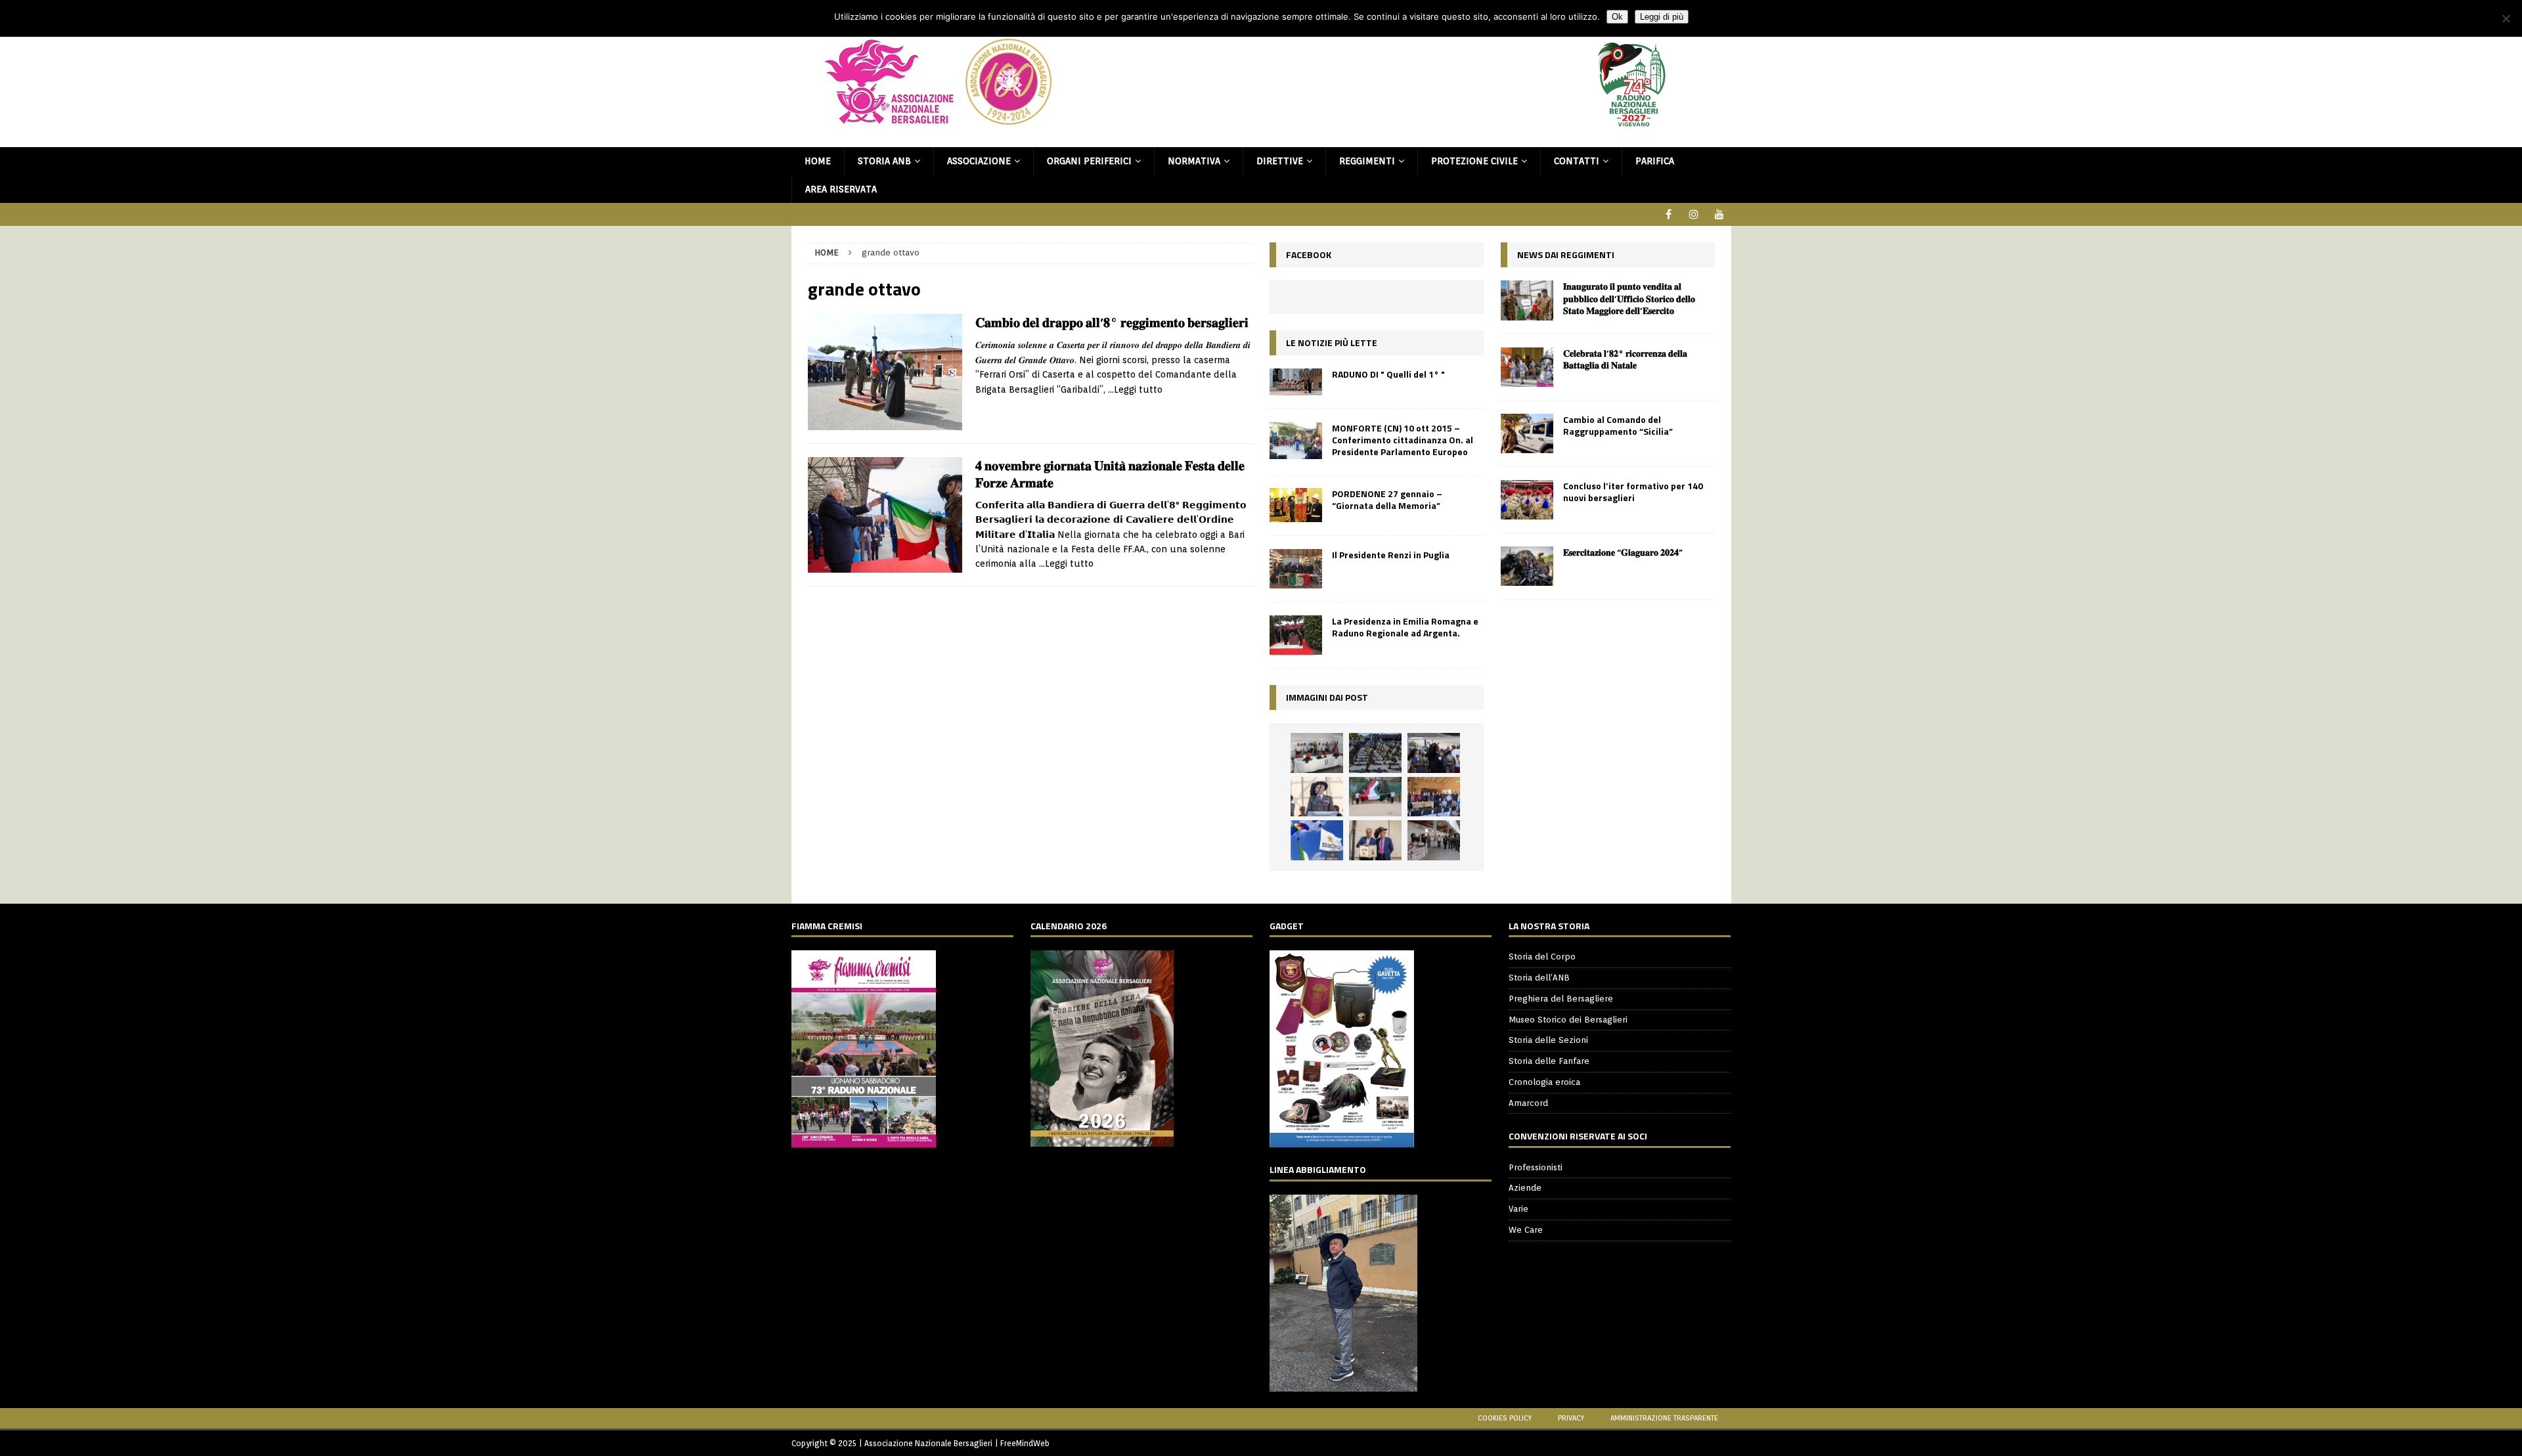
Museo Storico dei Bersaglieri (1568, 1020)
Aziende (1525, 1188)
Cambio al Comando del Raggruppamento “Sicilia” (1618, 425)
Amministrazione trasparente (1664, 1418)
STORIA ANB (884, 161)
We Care (1526, 1230)
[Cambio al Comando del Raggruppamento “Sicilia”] (1527, 433)
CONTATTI (1577, 161)
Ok (1617, 17)
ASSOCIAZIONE (979, 161)
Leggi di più (1662, 17)
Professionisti (1536, 1167)
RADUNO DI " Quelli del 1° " (1388, 374)
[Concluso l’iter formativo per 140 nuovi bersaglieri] (1527, 500)
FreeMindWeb (1025, 1443)
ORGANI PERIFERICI (1089, 161)
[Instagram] (1694, 214)
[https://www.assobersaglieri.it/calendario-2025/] (1102, 1140)
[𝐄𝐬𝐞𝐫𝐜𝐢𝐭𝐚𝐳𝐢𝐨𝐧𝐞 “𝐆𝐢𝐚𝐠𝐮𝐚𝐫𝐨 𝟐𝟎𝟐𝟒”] (1527, 566)
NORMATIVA (1194, 161)
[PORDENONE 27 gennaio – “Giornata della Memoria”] (1296, 505)
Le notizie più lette (1332, 342)
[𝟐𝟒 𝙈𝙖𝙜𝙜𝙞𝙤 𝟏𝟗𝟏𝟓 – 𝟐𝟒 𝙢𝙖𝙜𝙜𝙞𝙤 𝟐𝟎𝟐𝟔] (1375, 797)
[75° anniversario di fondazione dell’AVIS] (1375, 840)
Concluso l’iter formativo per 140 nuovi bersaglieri (1633, 492)
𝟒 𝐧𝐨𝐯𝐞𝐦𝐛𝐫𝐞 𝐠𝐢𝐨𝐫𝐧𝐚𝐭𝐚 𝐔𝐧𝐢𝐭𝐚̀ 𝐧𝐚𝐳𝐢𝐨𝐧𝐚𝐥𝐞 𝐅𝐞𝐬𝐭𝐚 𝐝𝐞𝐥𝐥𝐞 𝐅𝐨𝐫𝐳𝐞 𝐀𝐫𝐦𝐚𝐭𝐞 (1110, 474)
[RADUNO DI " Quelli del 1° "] (1296, 382)
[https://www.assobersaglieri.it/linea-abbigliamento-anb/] (1343, 1384)
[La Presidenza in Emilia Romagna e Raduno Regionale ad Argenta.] (1296, 635)
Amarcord (1528, 1103)
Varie (1518, 1209)
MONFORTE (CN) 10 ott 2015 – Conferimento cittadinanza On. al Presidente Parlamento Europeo (1403, 440)
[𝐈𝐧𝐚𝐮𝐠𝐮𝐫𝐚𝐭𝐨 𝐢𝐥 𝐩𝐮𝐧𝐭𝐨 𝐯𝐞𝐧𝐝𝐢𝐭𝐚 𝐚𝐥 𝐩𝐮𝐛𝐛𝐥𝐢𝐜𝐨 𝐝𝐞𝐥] (1527, 300)
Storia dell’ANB (1539, 978)
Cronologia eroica (1544, 1082)
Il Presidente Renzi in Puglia (1391, 555)
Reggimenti (1367, 161)
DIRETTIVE (1280, 161)
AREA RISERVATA (841, 189)
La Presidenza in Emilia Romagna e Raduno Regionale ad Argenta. (1405, 627)
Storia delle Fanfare (1549, 1061)
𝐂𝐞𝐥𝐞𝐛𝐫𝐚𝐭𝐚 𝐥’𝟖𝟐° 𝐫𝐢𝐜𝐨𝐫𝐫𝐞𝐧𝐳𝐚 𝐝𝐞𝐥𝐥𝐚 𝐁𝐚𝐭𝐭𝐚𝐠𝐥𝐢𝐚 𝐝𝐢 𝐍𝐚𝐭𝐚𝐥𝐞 (1625, 359)
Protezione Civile (1474, 161)
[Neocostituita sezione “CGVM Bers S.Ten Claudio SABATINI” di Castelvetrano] (1317, 753)
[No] (2506, 18)
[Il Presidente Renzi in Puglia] (1296, 569)
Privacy (1571, 1418)
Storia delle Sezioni (1548, 1040)
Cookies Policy (1505, 1418)
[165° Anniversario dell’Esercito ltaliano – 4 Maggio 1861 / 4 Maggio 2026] (1317, 840)
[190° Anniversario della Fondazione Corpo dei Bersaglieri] (1375, 753)
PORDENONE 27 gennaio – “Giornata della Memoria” (1387, 499)
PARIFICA (1655, 161)
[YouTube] (1720, 214)
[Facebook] (1669, 214)
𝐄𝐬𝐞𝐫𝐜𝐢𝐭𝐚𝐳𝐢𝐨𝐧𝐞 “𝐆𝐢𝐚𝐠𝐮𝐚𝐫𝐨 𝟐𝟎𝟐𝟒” (1623, 552)
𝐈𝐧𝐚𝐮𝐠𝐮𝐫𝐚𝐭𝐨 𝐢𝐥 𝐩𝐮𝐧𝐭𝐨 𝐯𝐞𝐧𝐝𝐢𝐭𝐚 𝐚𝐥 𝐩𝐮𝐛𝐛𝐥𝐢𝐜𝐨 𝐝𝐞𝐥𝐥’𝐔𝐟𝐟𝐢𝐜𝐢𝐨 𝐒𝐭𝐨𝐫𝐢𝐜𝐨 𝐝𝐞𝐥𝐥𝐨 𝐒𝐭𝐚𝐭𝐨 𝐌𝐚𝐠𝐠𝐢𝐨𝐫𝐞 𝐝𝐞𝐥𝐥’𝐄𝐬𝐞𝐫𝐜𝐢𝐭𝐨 (1629, 298)
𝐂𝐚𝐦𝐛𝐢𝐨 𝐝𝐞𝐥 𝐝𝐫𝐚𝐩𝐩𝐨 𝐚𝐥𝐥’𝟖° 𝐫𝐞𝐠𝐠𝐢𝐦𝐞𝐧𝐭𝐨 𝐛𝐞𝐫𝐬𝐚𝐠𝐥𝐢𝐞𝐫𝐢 (1112, 322)
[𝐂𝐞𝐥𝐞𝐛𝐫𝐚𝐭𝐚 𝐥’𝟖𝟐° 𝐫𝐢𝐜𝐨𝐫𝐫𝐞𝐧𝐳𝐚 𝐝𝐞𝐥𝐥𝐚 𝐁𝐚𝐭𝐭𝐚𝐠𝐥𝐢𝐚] (1527, 367)
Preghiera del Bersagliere (1561, 999)
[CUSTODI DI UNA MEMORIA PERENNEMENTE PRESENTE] (1434, 753)
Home (818, 161)
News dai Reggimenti (1566, 254)
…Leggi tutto (1135, 389)
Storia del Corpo (1542, 957)
